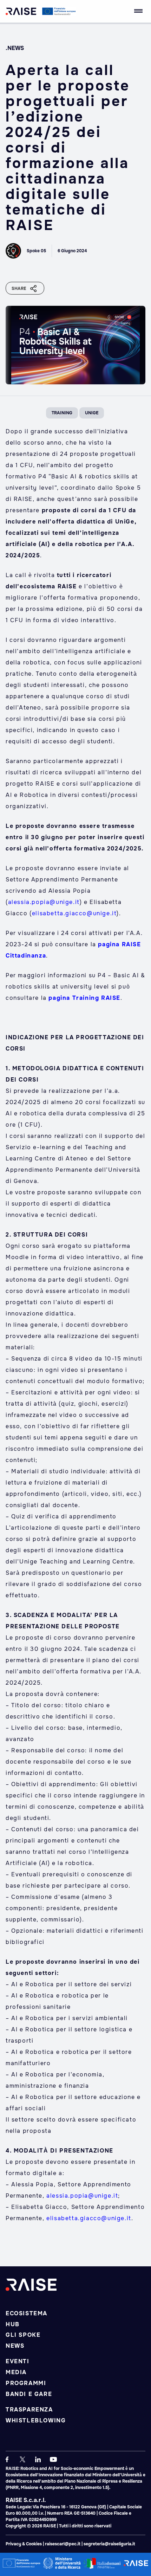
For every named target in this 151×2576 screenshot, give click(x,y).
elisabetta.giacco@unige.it (74, 913)
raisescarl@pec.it (63, 2544)
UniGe (92, 413)
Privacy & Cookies (24, 2544)
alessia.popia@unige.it (44, 902)
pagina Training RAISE (84, 998)
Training (62, 413)
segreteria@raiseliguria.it (109, 2544)
